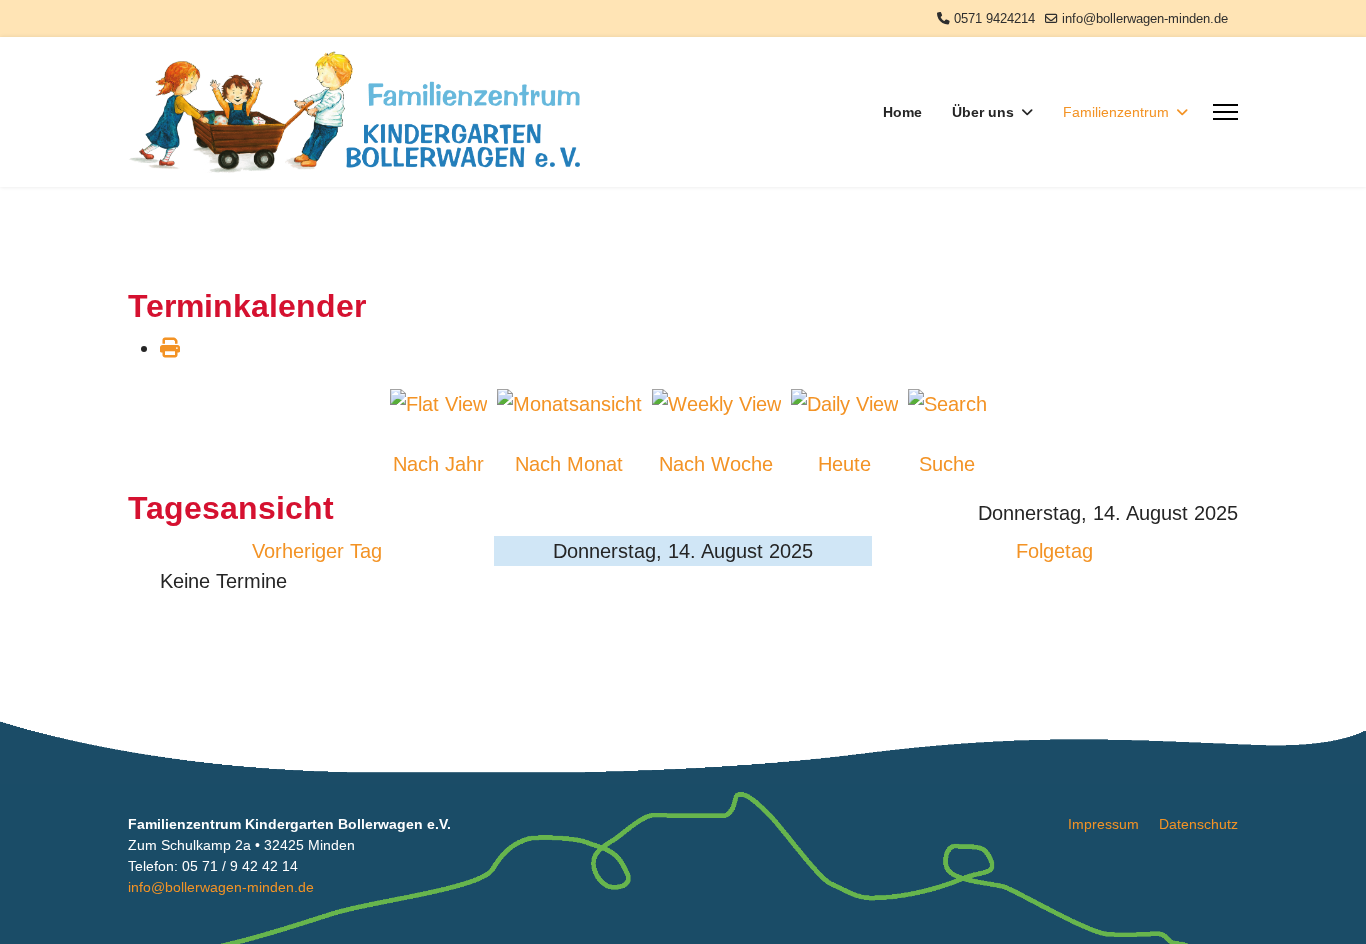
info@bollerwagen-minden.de (1145, 19)
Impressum (1103, 824)
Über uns (983, 112)
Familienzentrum (1116, 112)
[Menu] (1225, 112)
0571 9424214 (994, 19)
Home (902, 112)
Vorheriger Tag (317, 551)
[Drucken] (170, 348)
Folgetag (1054, 551)
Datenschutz (1198, 824)
